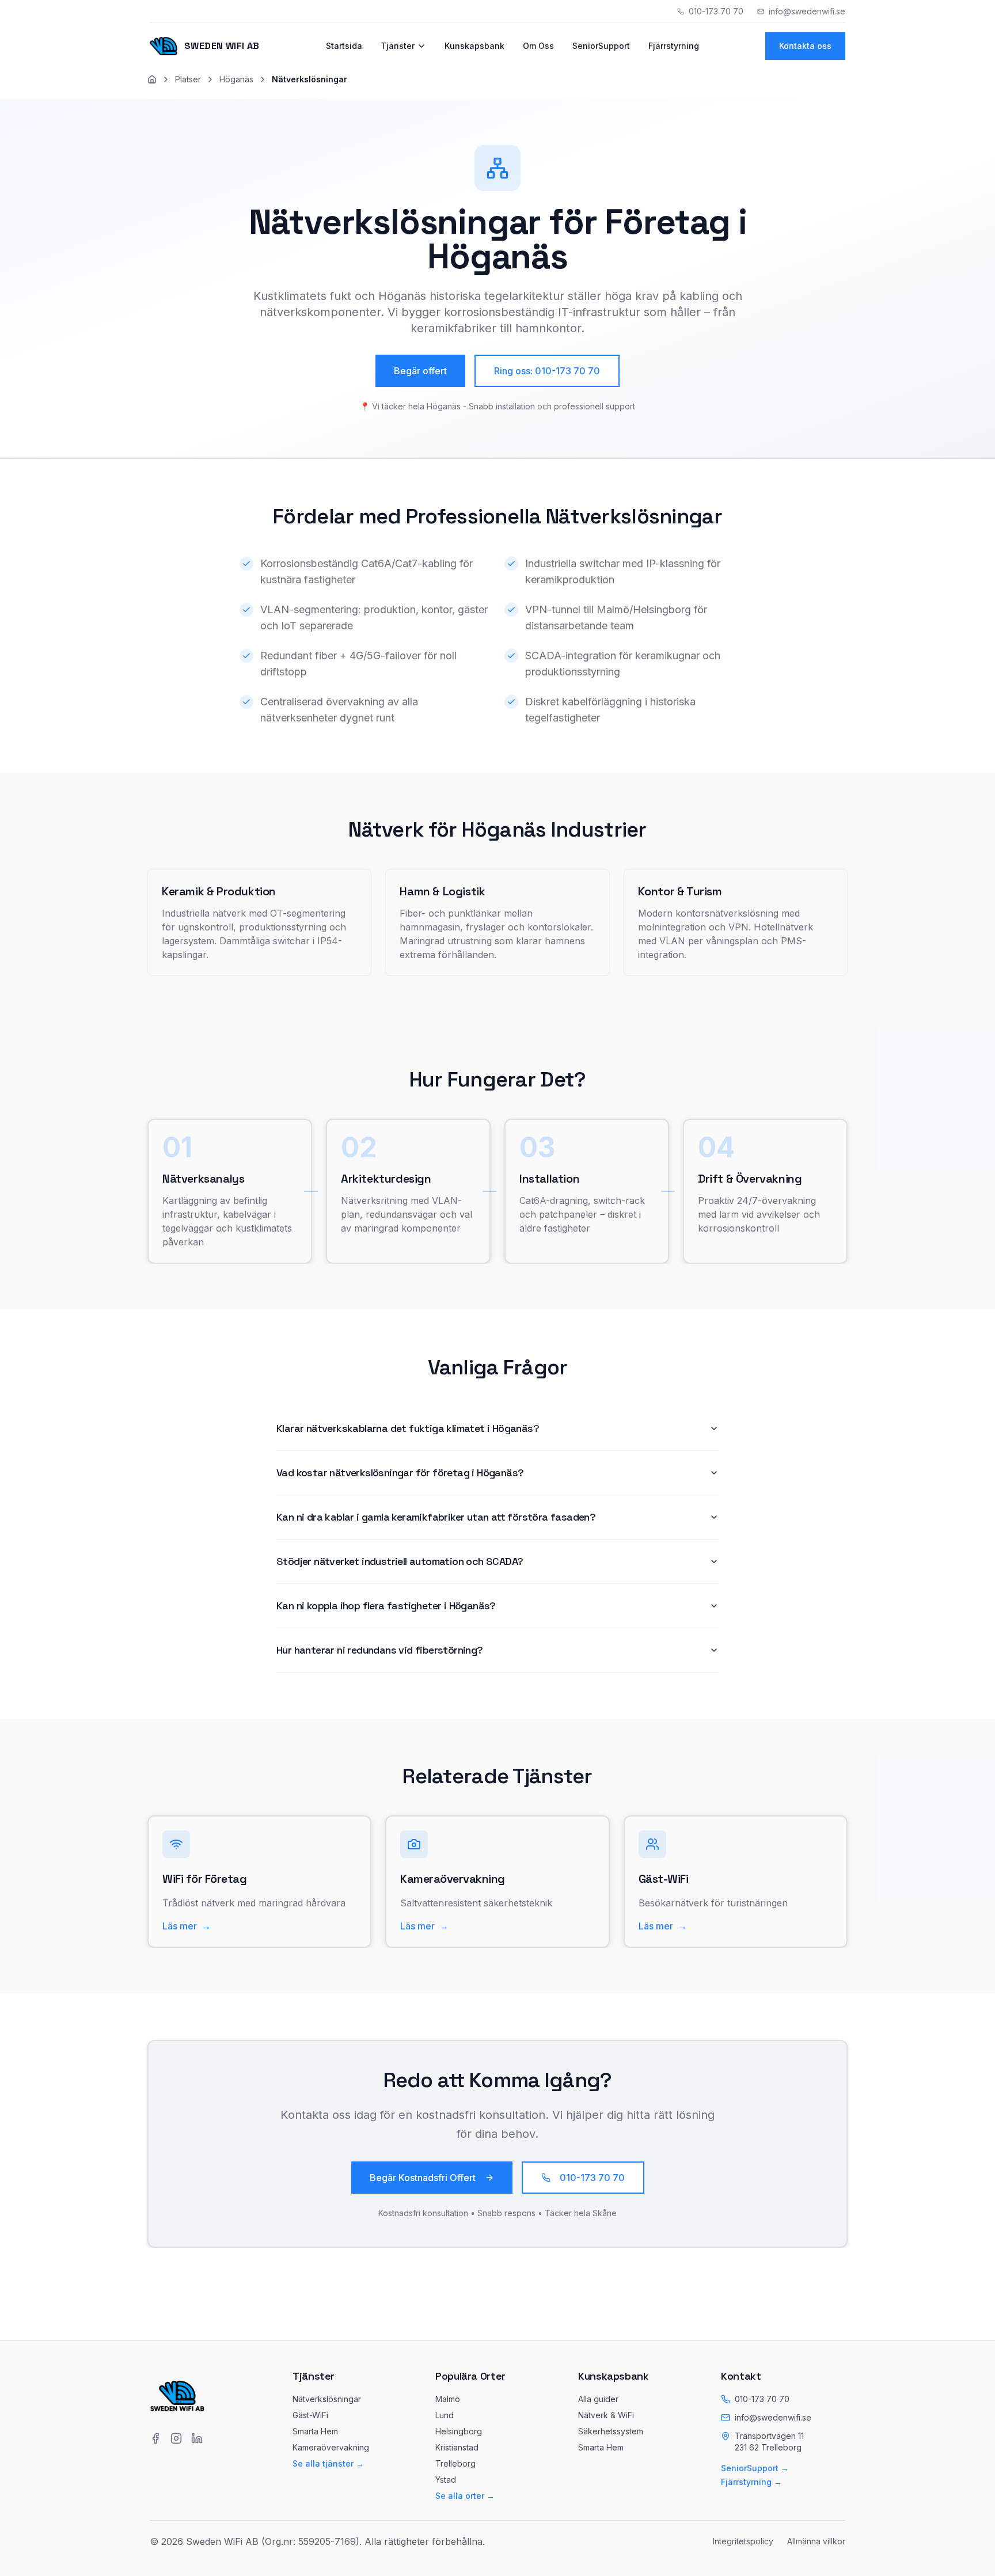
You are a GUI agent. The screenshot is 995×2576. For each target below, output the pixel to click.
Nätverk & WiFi (606, 2415)
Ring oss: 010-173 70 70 (547, 371)
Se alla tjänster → (328, 2463)
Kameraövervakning (331, 2447)
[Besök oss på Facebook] (155, 2438)
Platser (188, 79)
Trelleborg (455, 2463)
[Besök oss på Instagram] (176, 2438)
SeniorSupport (601, 46)
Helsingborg (459, 2431)
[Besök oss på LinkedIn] (197, 2438)
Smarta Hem (315, 2431)
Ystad (446, 2480)
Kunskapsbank (474, 46)
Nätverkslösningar (327, 2399)
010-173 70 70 (592, 2178)
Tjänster (398, 46)
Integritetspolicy (743, 2541)
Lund (445, 2415)
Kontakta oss (805, 46)
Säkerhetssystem (611, 2431)
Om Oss (538, 46)
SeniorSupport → (755, 2468)
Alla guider (598, 2399)
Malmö (448, 2399)
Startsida (344, 46)
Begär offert (420, 371)
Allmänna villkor (816, 2541)
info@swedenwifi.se (773, 2417)
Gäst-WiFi (310, 2415)
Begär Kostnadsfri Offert (423, 2178)
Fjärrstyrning (674, 46)
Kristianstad (457, 2447)
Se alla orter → (465, 2496)
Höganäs (236, 79)
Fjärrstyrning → (751, 2482)
